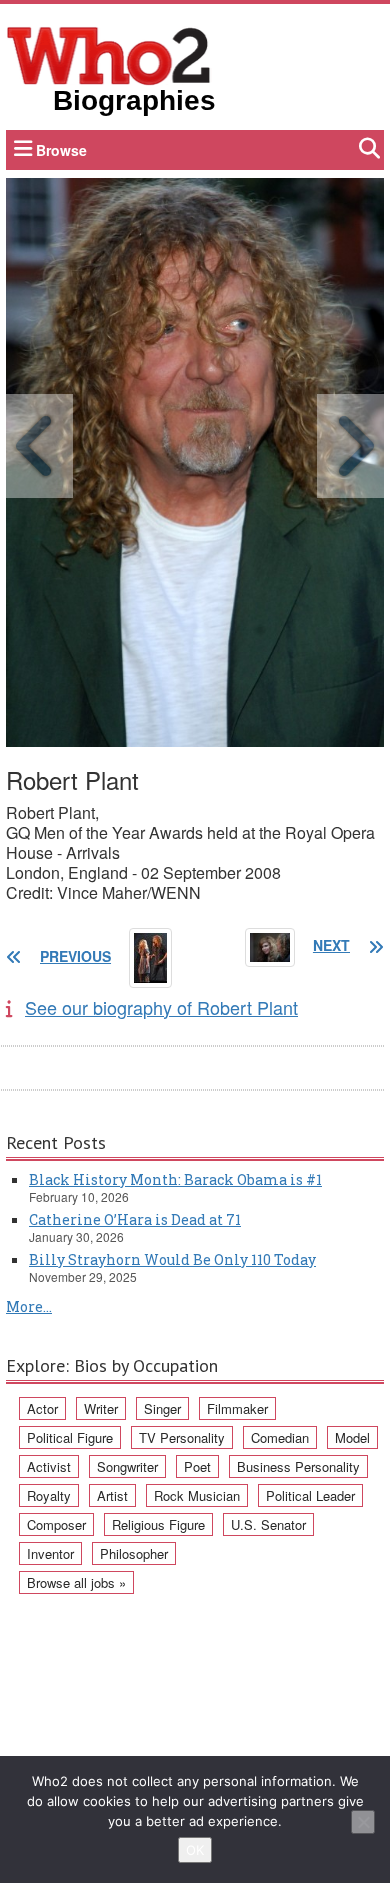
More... (29, 1306)
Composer (56, 1524)
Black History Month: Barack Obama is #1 (175, 1179)
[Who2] (109, 54)
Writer (101, 1408)
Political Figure (70, 1437)
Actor (42, 1408)
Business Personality (298, 1466)
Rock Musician (197, 1495)
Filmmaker (237, 1408)
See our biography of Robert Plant (161, 1007)
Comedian (280, 1437)
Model (352, 1437)
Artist (112, 1495)
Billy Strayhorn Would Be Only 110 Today (172, 1259)
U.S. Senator (268, 1524)
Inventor (50, 1553)
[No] (363, 1822)
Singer (162, 1408)
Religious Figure (158, 1524)
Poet (197, 1466)
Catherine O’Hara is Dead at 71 (135, 1219)
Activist (49, 1466)
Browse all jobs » (76, 1582)
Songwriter (127, 1466)
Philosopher (134, 1553)
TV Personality (182, 1437)
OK (195, 1850)
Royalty (49, 1495)
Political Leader (310, 1495)
